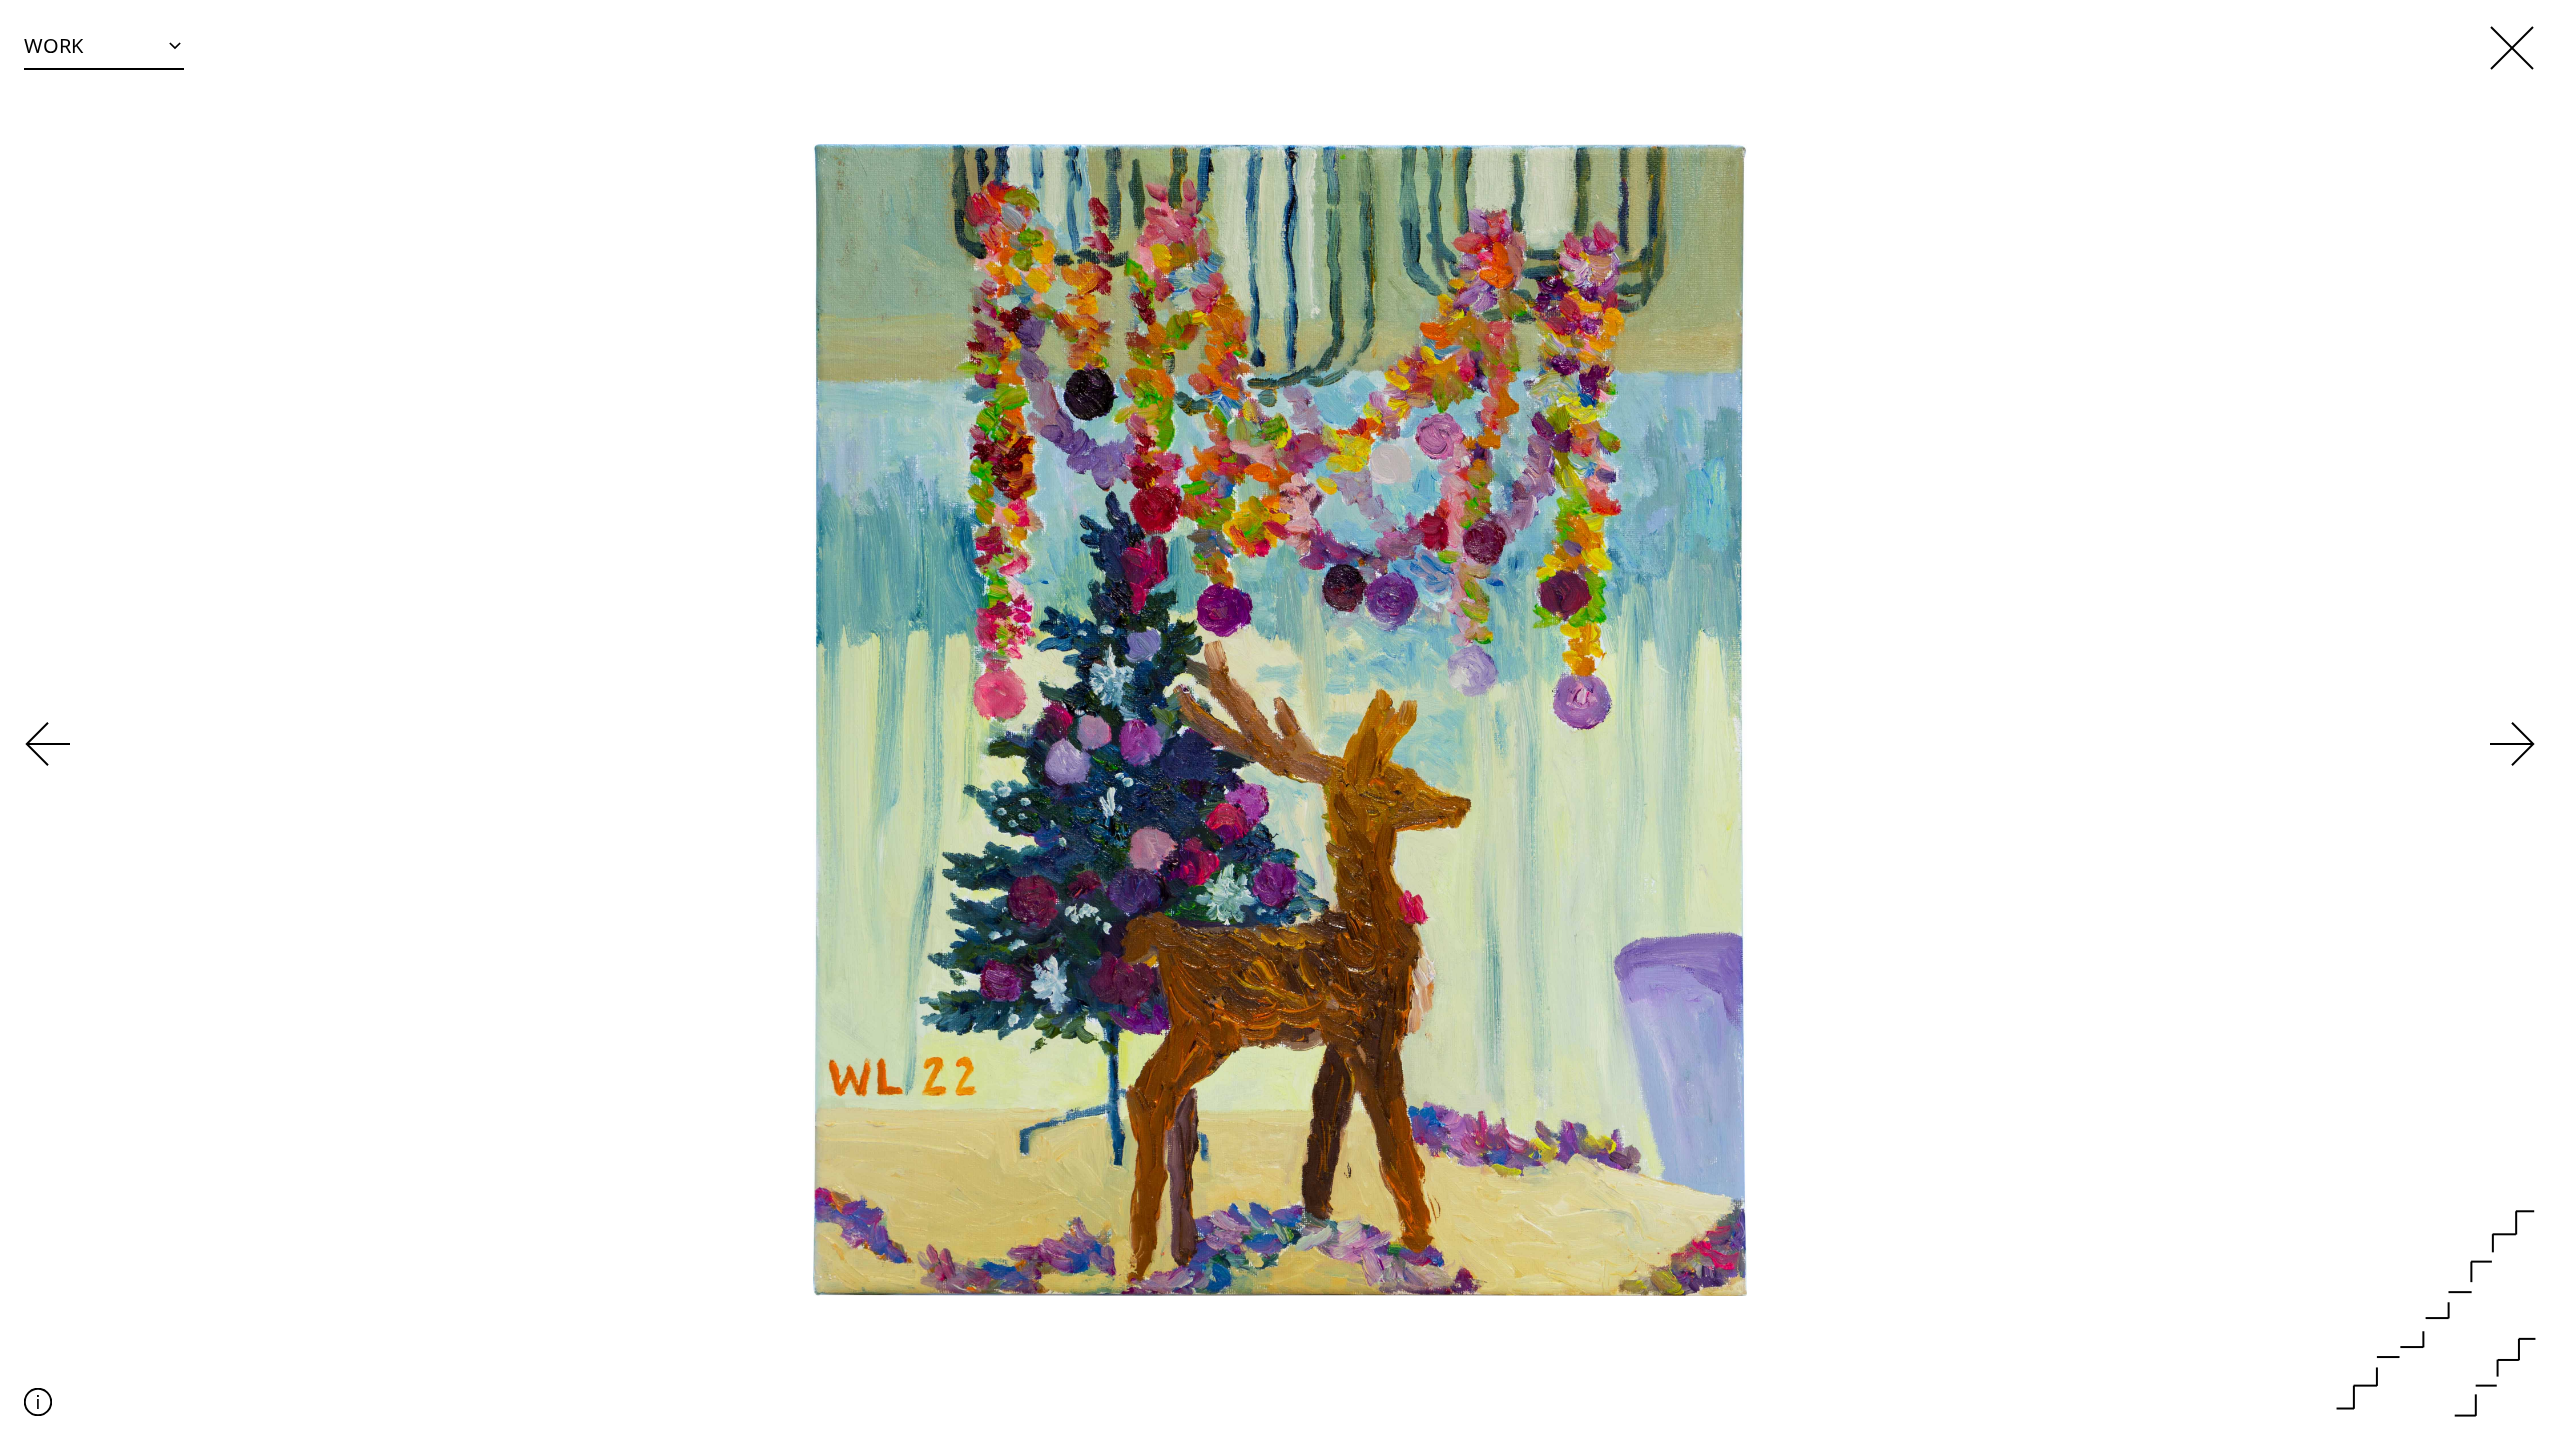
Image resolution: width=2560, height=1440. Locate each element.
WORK (53, 45)
